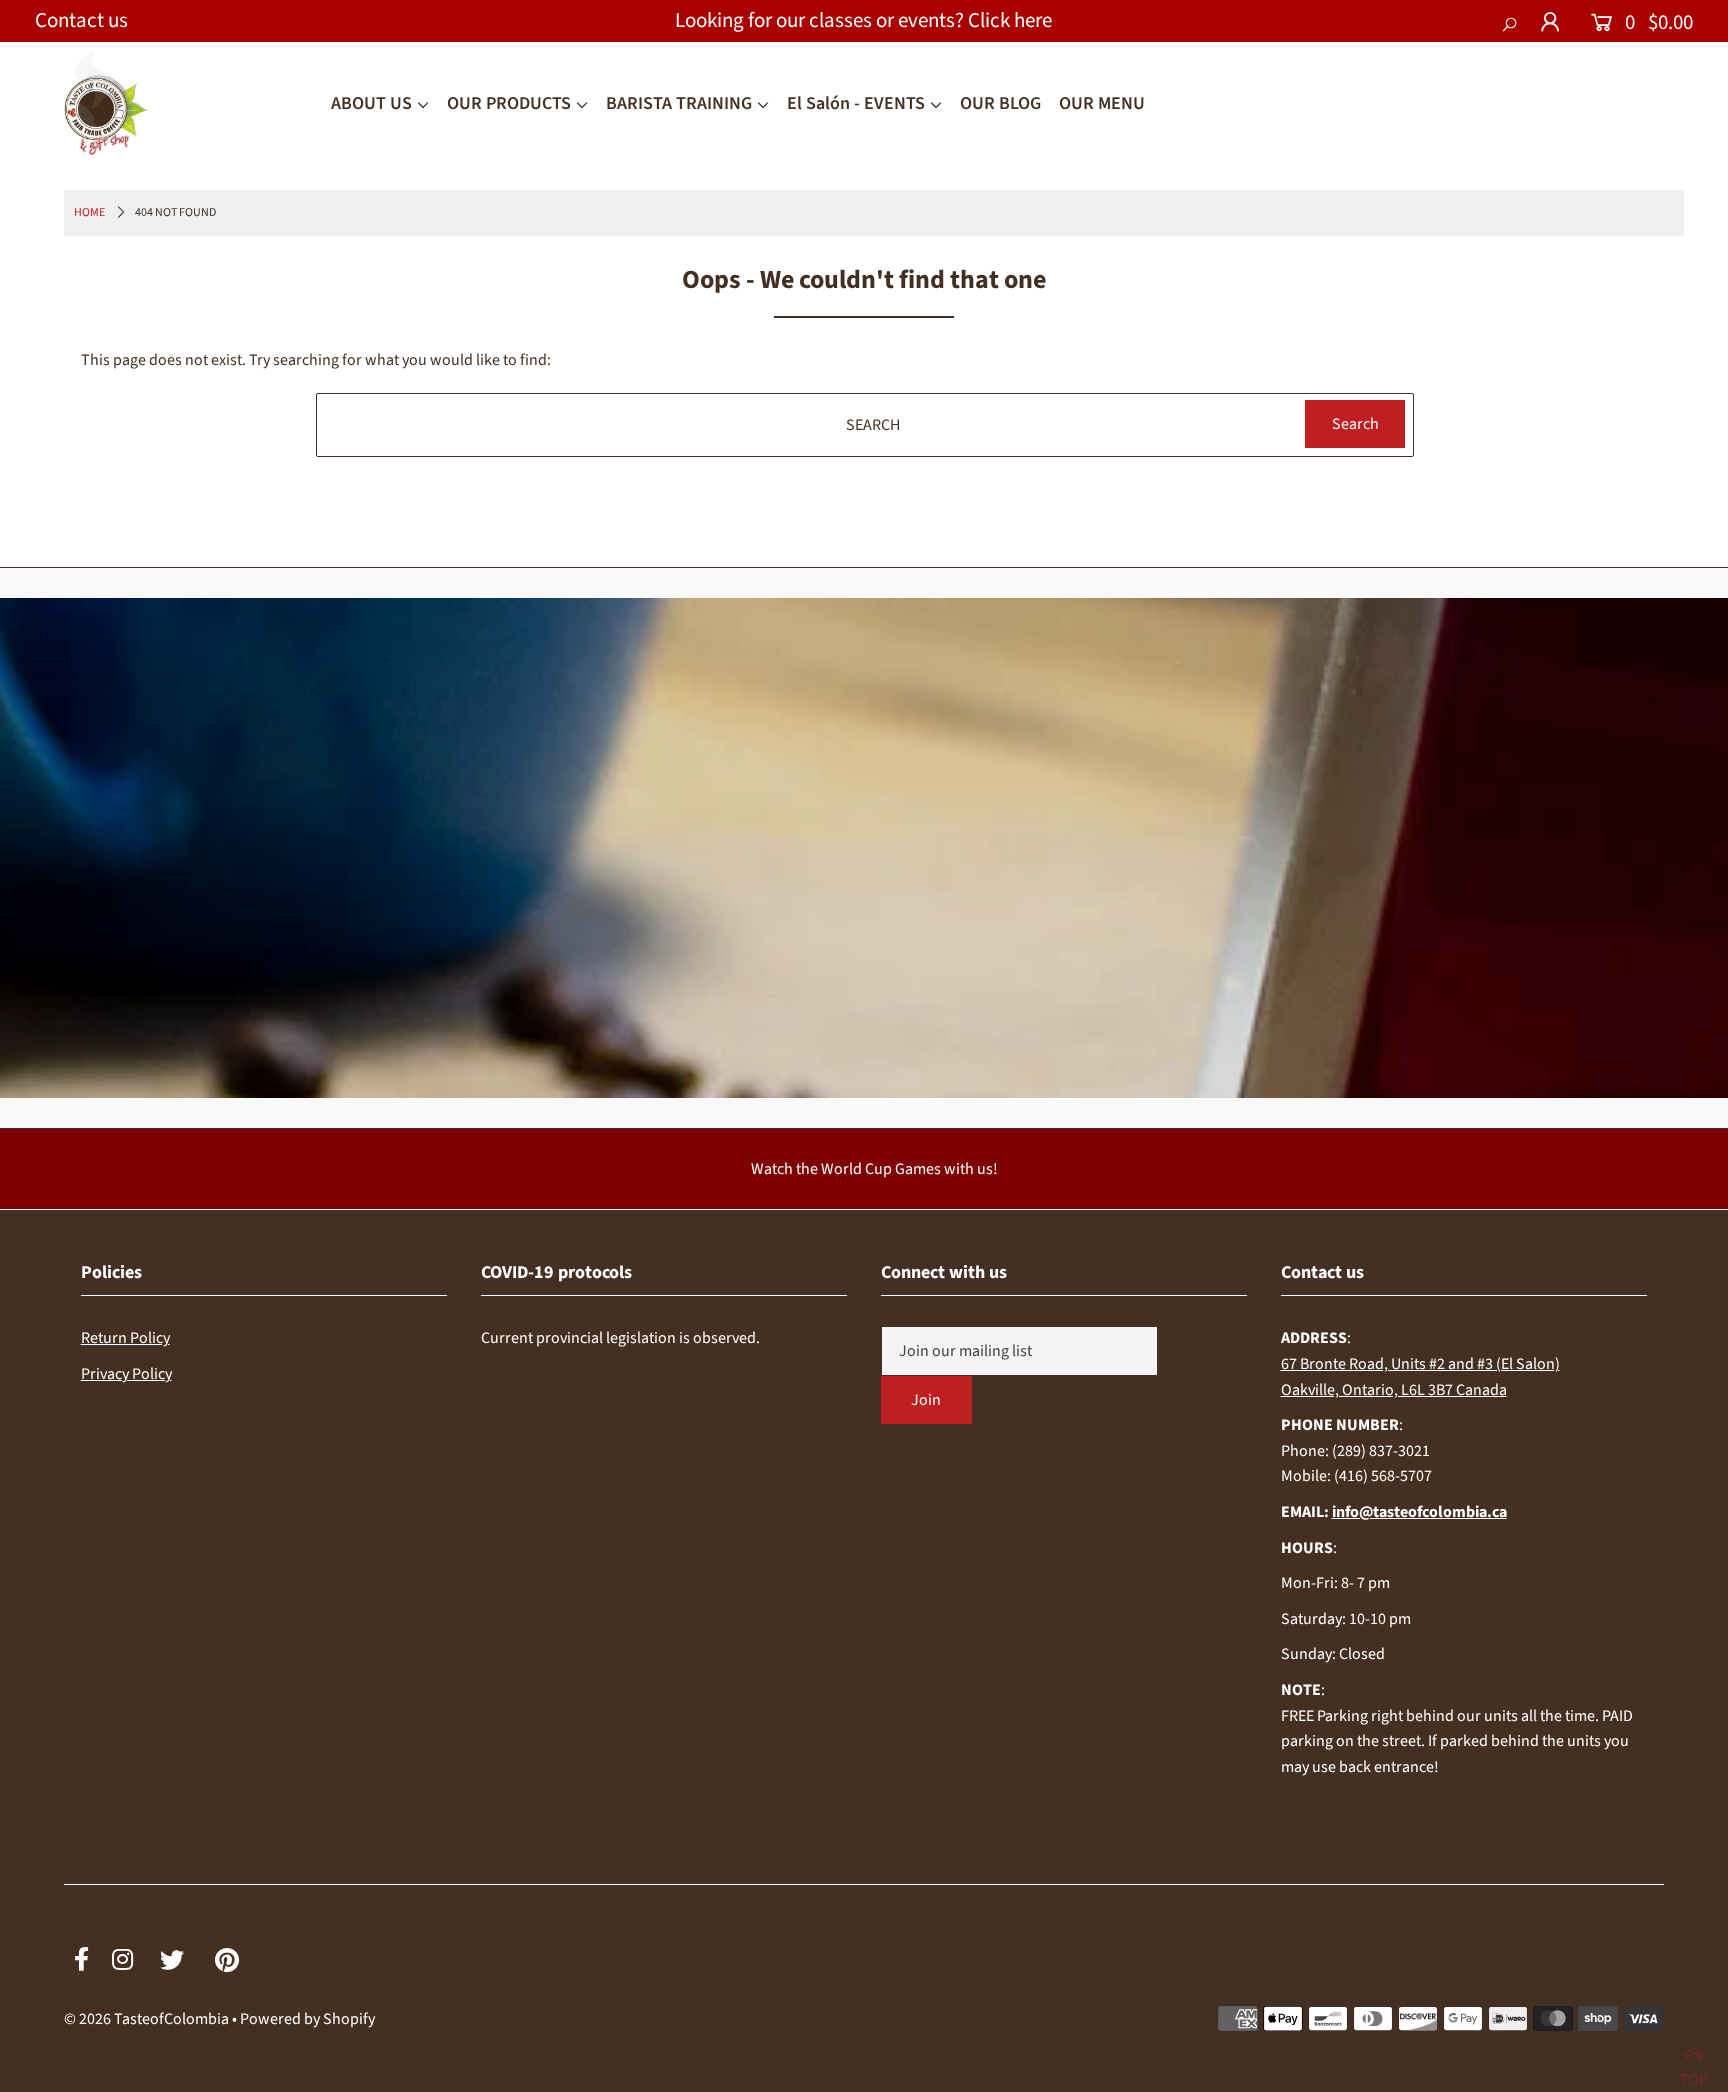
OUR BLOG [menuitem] (1000, 103)
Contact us (81, 20)
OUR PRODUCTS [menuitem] (509, 103)
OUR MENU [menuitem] (1102, 103)
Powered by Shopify (307, 2019)
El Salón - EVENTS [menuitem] (856, 103)
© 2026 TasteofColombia (146, 2019)
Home (89, 212)
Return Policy (125, 1338)
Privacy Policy (126, 1374)
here (1033, 20)
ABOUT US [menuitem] (371, 103)
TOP (1693, 2070)
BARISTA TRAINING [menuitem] (679, 103)
